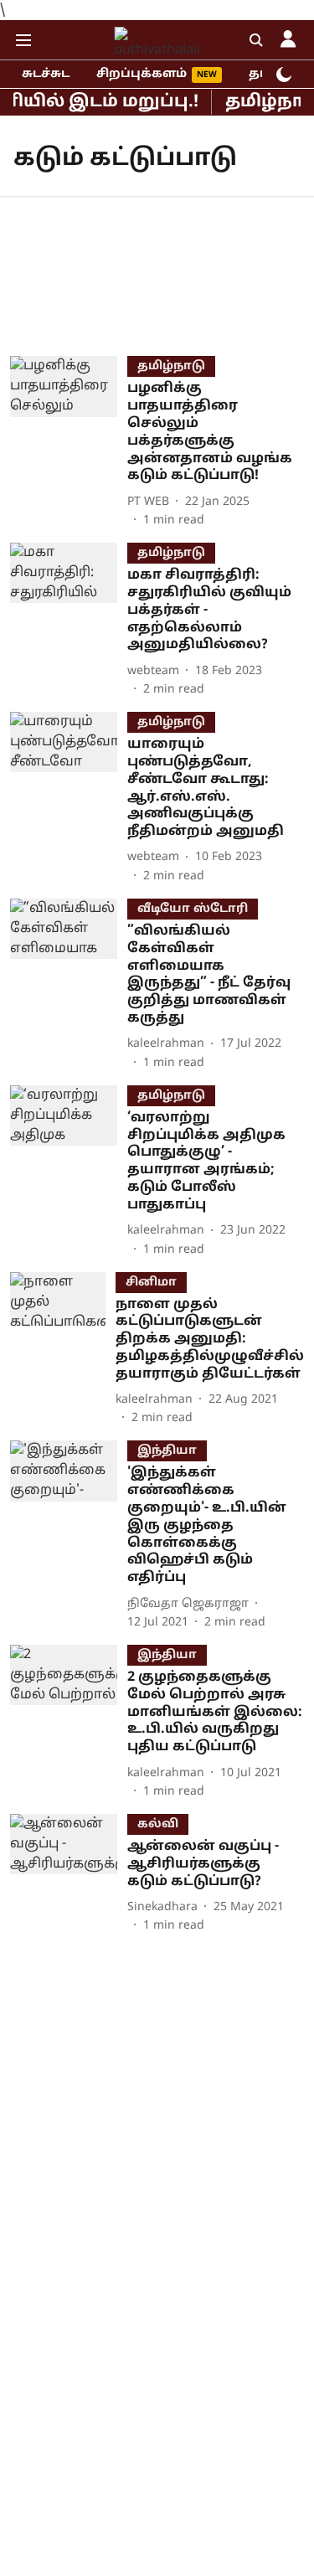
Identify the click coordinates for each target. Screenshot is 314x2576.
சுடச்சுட (46, 74)
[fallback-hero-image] (69, 443)
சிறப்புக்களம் (142, 74)
